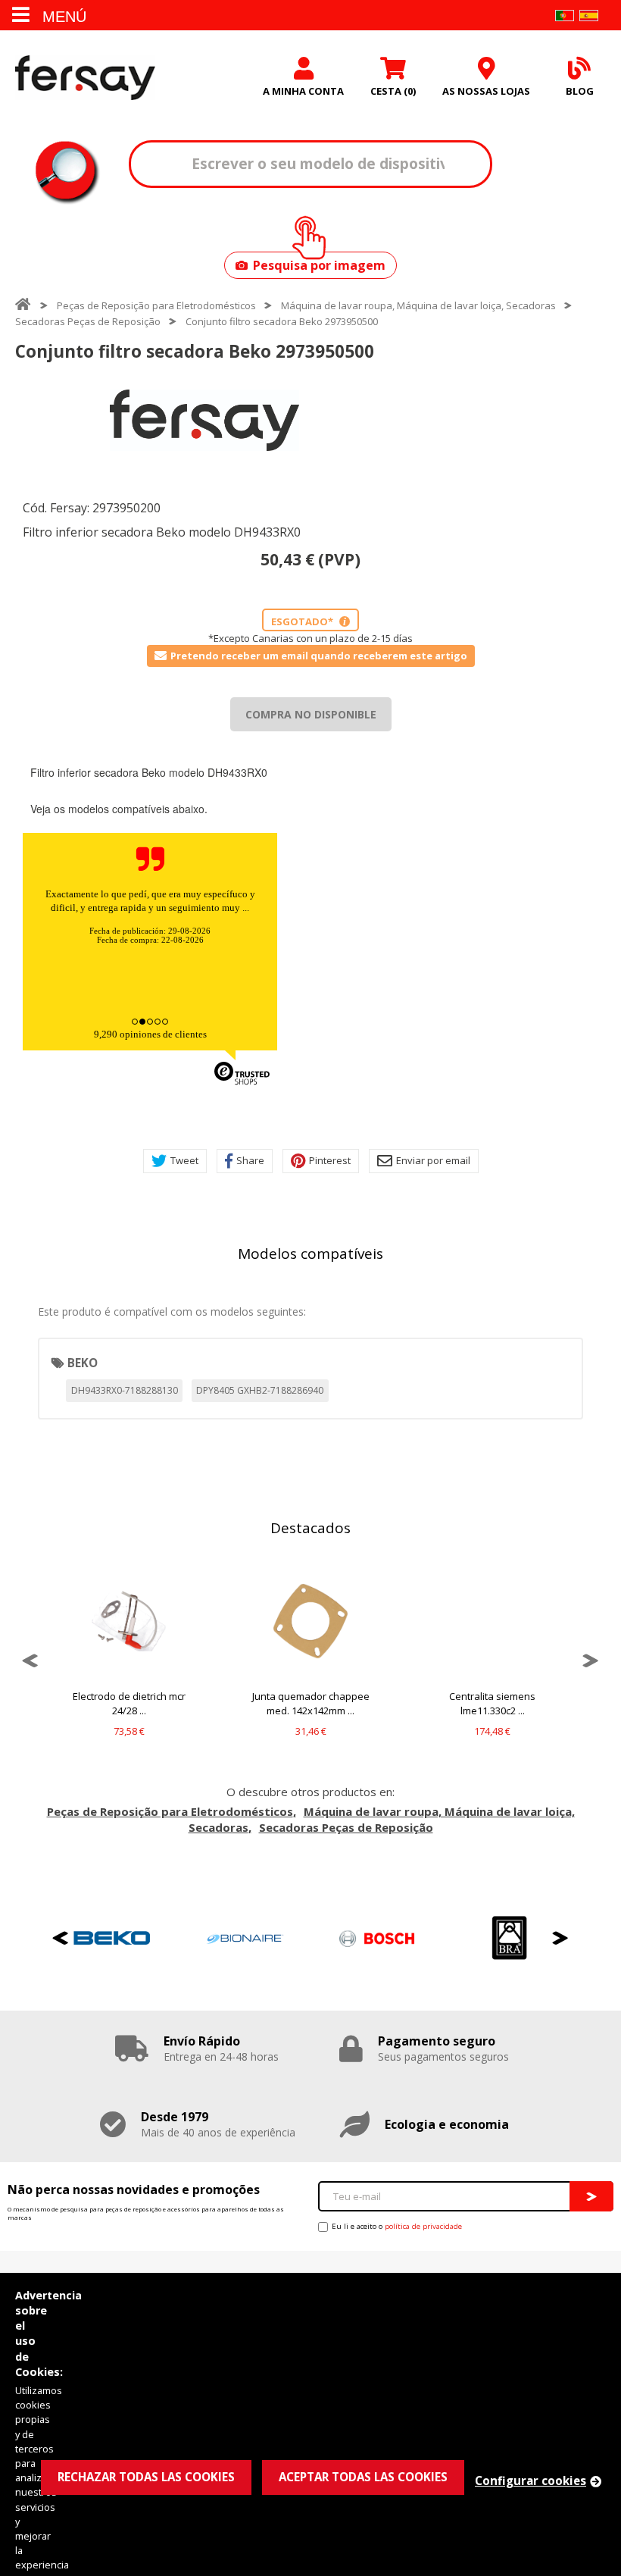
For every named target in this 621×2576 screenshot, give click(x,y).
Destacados (310, 1528)
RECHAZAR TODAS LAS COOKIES (146, 2477)
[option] (204, 420)
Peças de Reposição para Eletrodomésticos (156, 305)
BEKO (83, 1363)
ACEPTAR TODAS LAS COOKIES (363, 2477)
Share (250, 1160)
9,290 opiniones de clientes (150, 1034)
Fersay (85, 77)
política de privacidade (423, 2226)
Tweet (184, 1160)
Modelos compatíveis (310, 1254)
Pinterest (330, 1160)
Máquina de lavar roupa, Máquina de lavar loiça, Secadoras (418, 305)
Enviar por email (433, 1160)
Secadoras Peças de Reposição (88, 321)
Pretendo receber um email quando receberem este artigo (319, 656)
